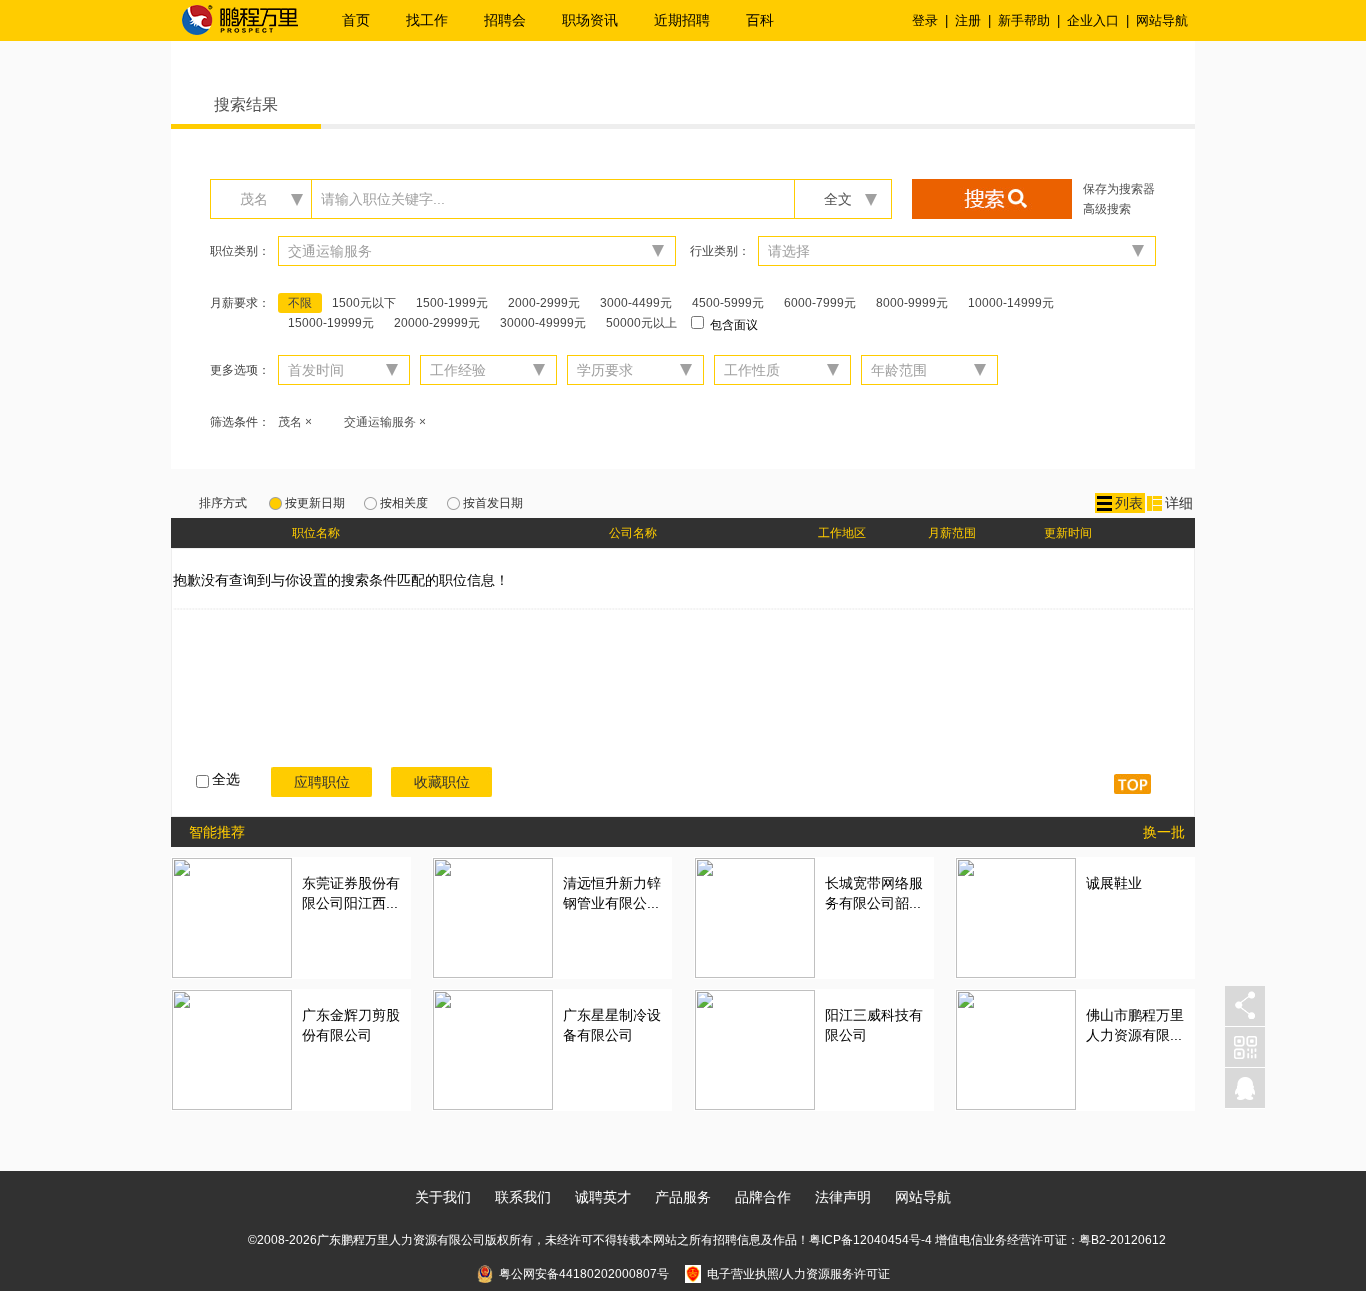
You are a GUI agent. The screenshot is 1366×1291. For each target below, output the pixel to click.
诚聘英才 (603, 1197)
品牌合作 (763, 1197)
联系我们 (523, 1197)
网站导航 (1162, 20)
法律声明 (843, 1197)
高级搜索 (1107, 209)
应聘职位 (322, 782)
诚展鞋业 (1114, 883)
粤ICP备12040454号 (865, 1240)
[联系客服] (1245, 1088)
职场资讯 (590, 20)
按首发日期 (493, 503)
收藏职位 (442, 782)
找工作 (427, 20)
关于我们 (443, 1197)
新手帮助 (1024, 20)
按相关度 (404, 503)
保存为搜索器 (1119, 189)
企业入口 (1093, 20)
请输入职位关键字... (383, 199)
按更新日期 (315, 503)
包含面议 (732, 325)
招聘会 (505, 20)
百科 (760, 20)
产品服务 (683, 1197)
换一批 (1164, 832)
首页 (356, 20)
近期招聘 (682, 20)
